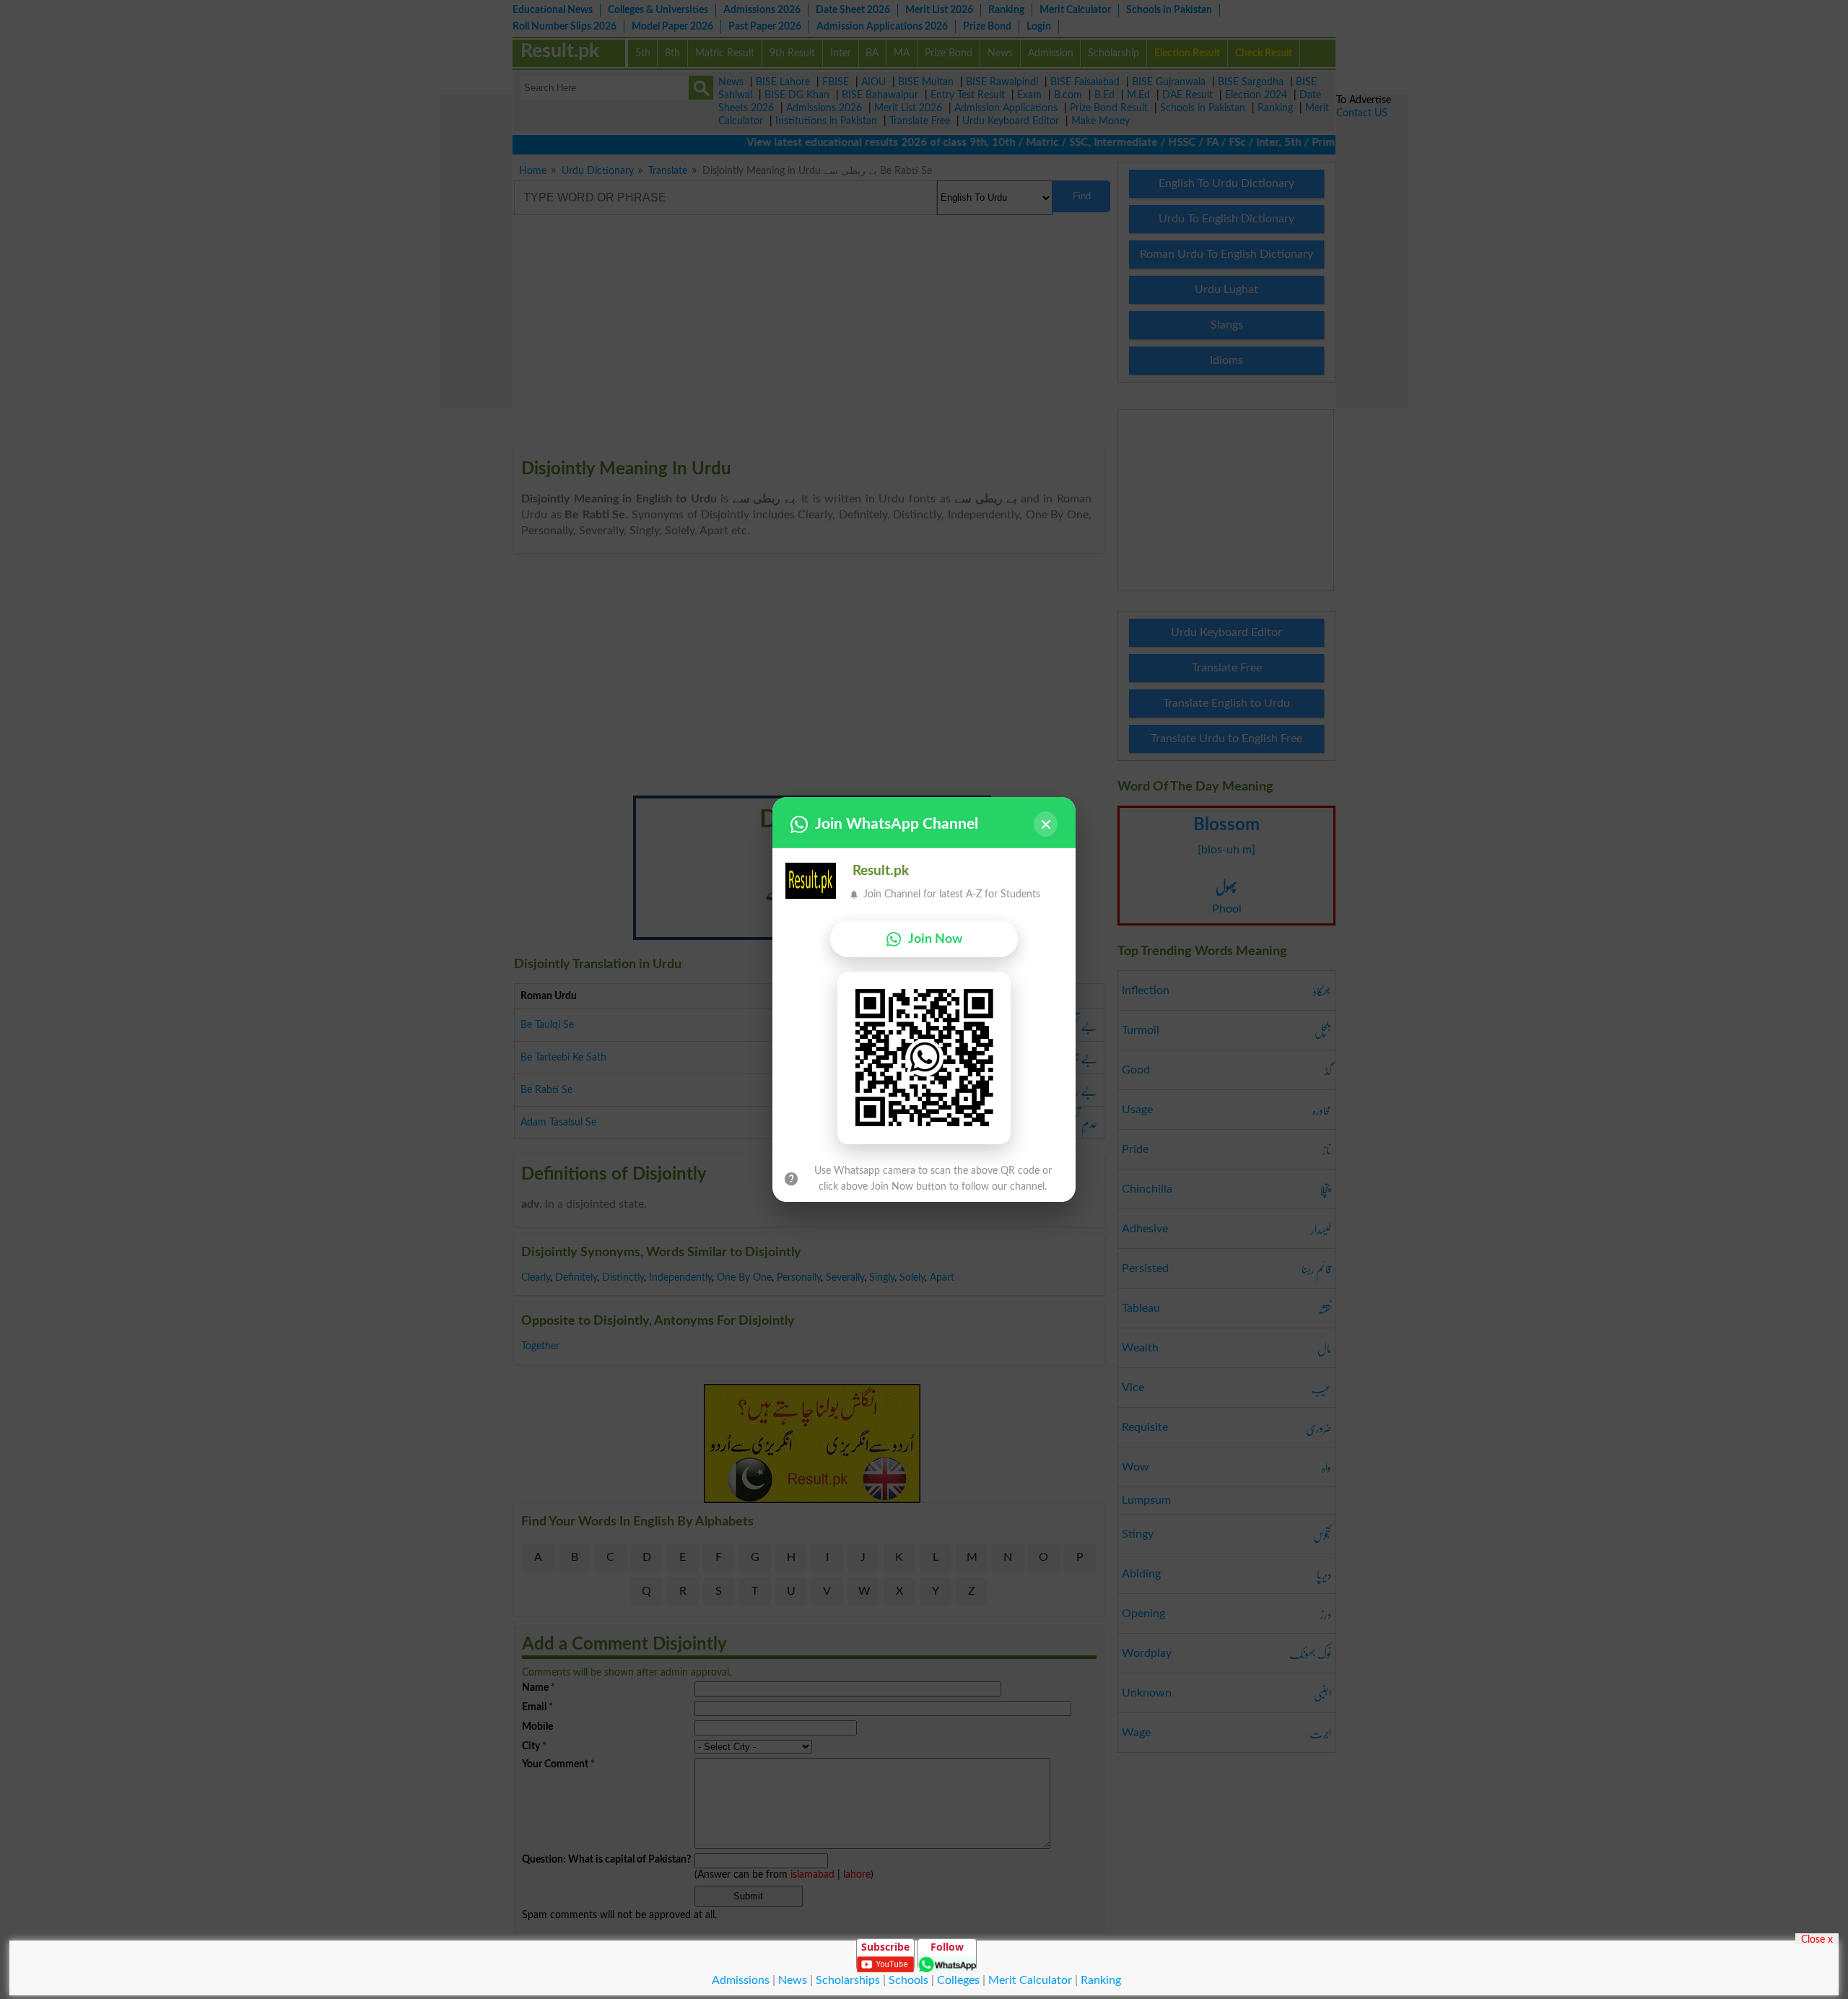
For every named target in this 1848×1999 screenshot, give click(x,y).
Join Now (935, 939)
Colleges (958, 1980)
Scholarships (848, 1980)
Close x (1817, 1939)
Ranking (1101, 1980)
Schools (908, 1980)
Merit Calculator (1030, 1980)
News (793, 1980)
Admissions (741, 1980)
